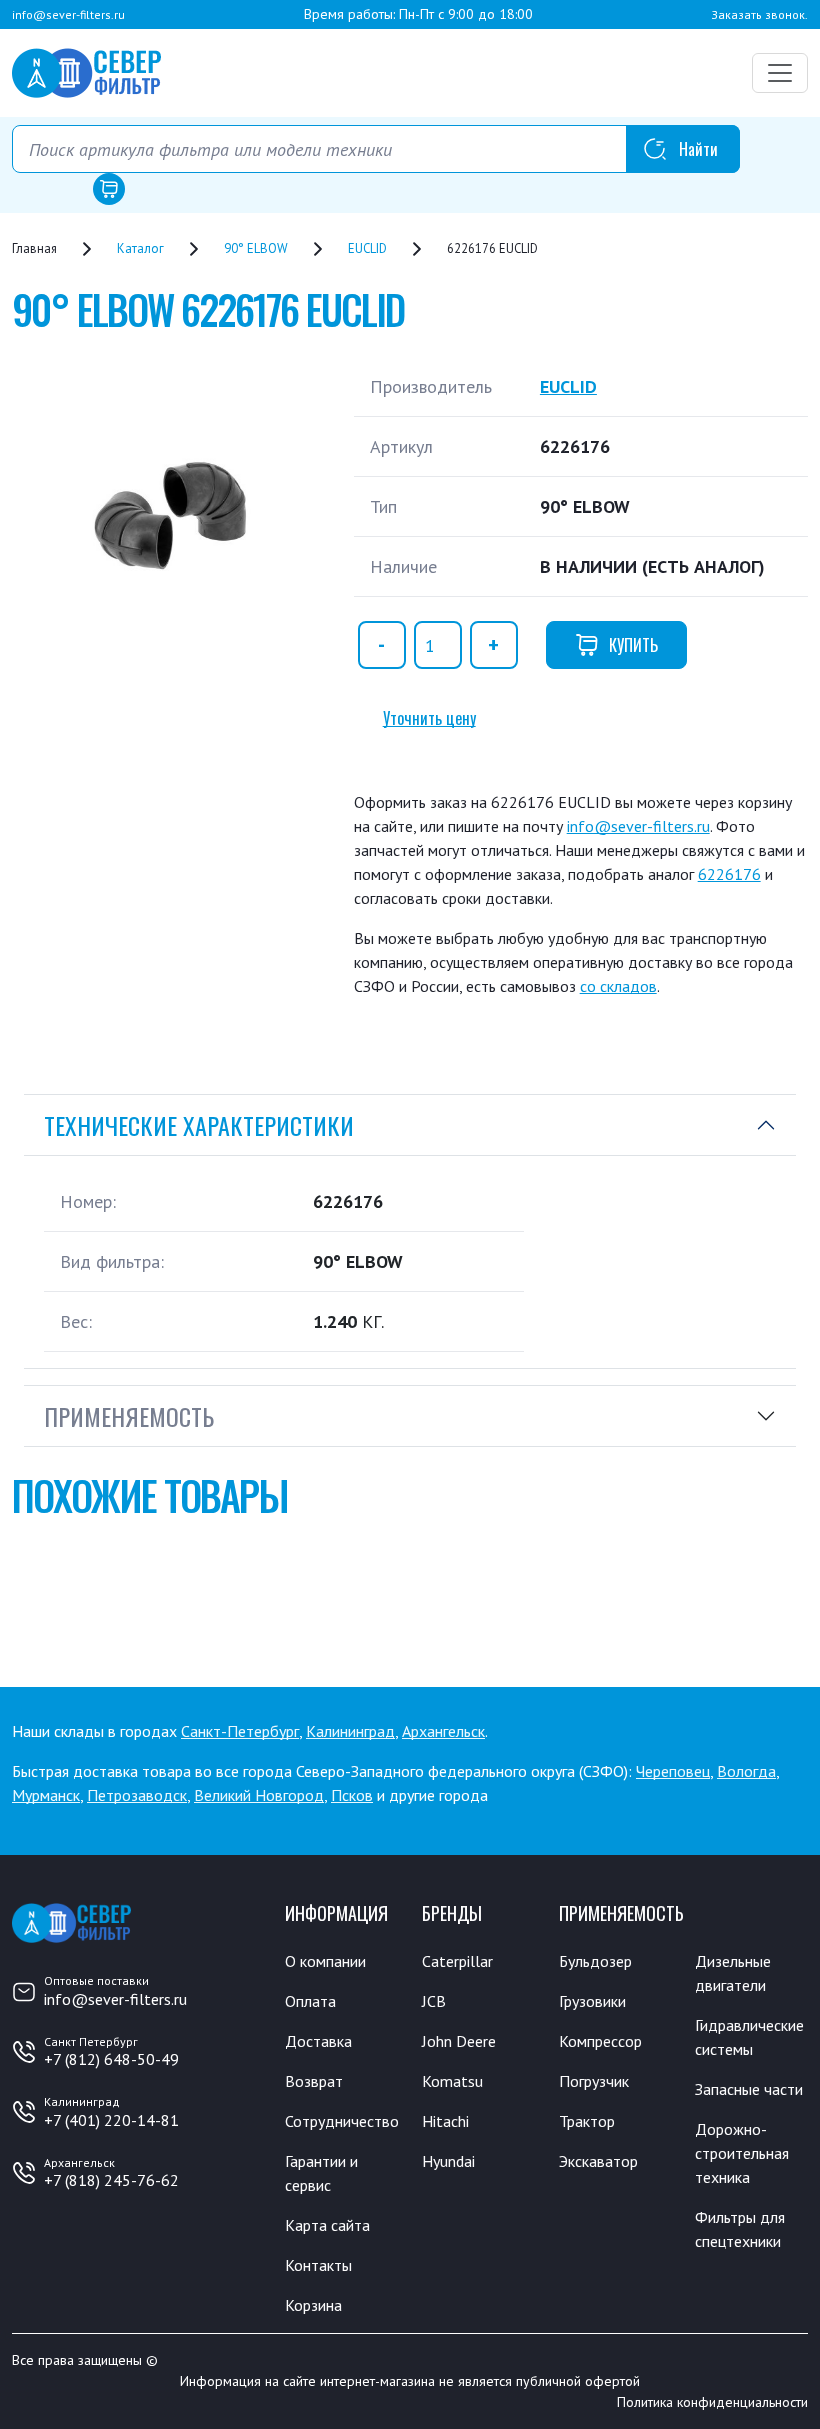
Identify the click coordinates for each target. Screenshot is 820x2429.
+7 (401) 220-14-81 (111, 2120)
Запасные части (749, 2089)
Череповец (673, 1771)
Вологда (746, 1771)
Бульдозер (595, 1961)
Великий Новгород (259, 1795)
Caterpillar (457, 1961)
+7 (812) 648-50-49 (111, 2059)
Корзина (313, 2305)
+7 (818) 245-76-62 (111, 2180)
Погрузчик (594, 2081)
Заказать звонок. (759, 14)
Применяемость (129, 1416)
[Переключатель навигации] (780, 73)
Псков (352, 1795)
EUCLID (568, 386)
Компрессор (600, 2041)
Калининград (350, 1731)
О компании (325, 1961)
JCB (434, 2001)
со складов (618, 986)
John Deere (459, 2041)
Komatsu (452, 2081)
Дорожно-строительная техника (742, 2153)
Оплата (310, 2001)
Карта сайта (327, 2225)
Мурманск (46, 1795)
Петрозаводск (137, 1795)
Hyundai (448, 2161)
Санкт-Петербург (240, 1731)
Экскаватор (598, 2161)
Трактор (587, 2121)
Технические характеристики (199, 1125)
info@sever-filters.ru (68, 14)
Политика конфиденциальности (712, 2402)
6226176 (729, 874)
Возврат (314, 2081)
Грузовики (592, 2001)
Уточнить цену (429, 718)
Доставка (318, 2041)
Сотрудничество (342, 2121)
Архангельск (443, 1731)
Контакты (318, 2265)
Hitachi (445, 2121)
